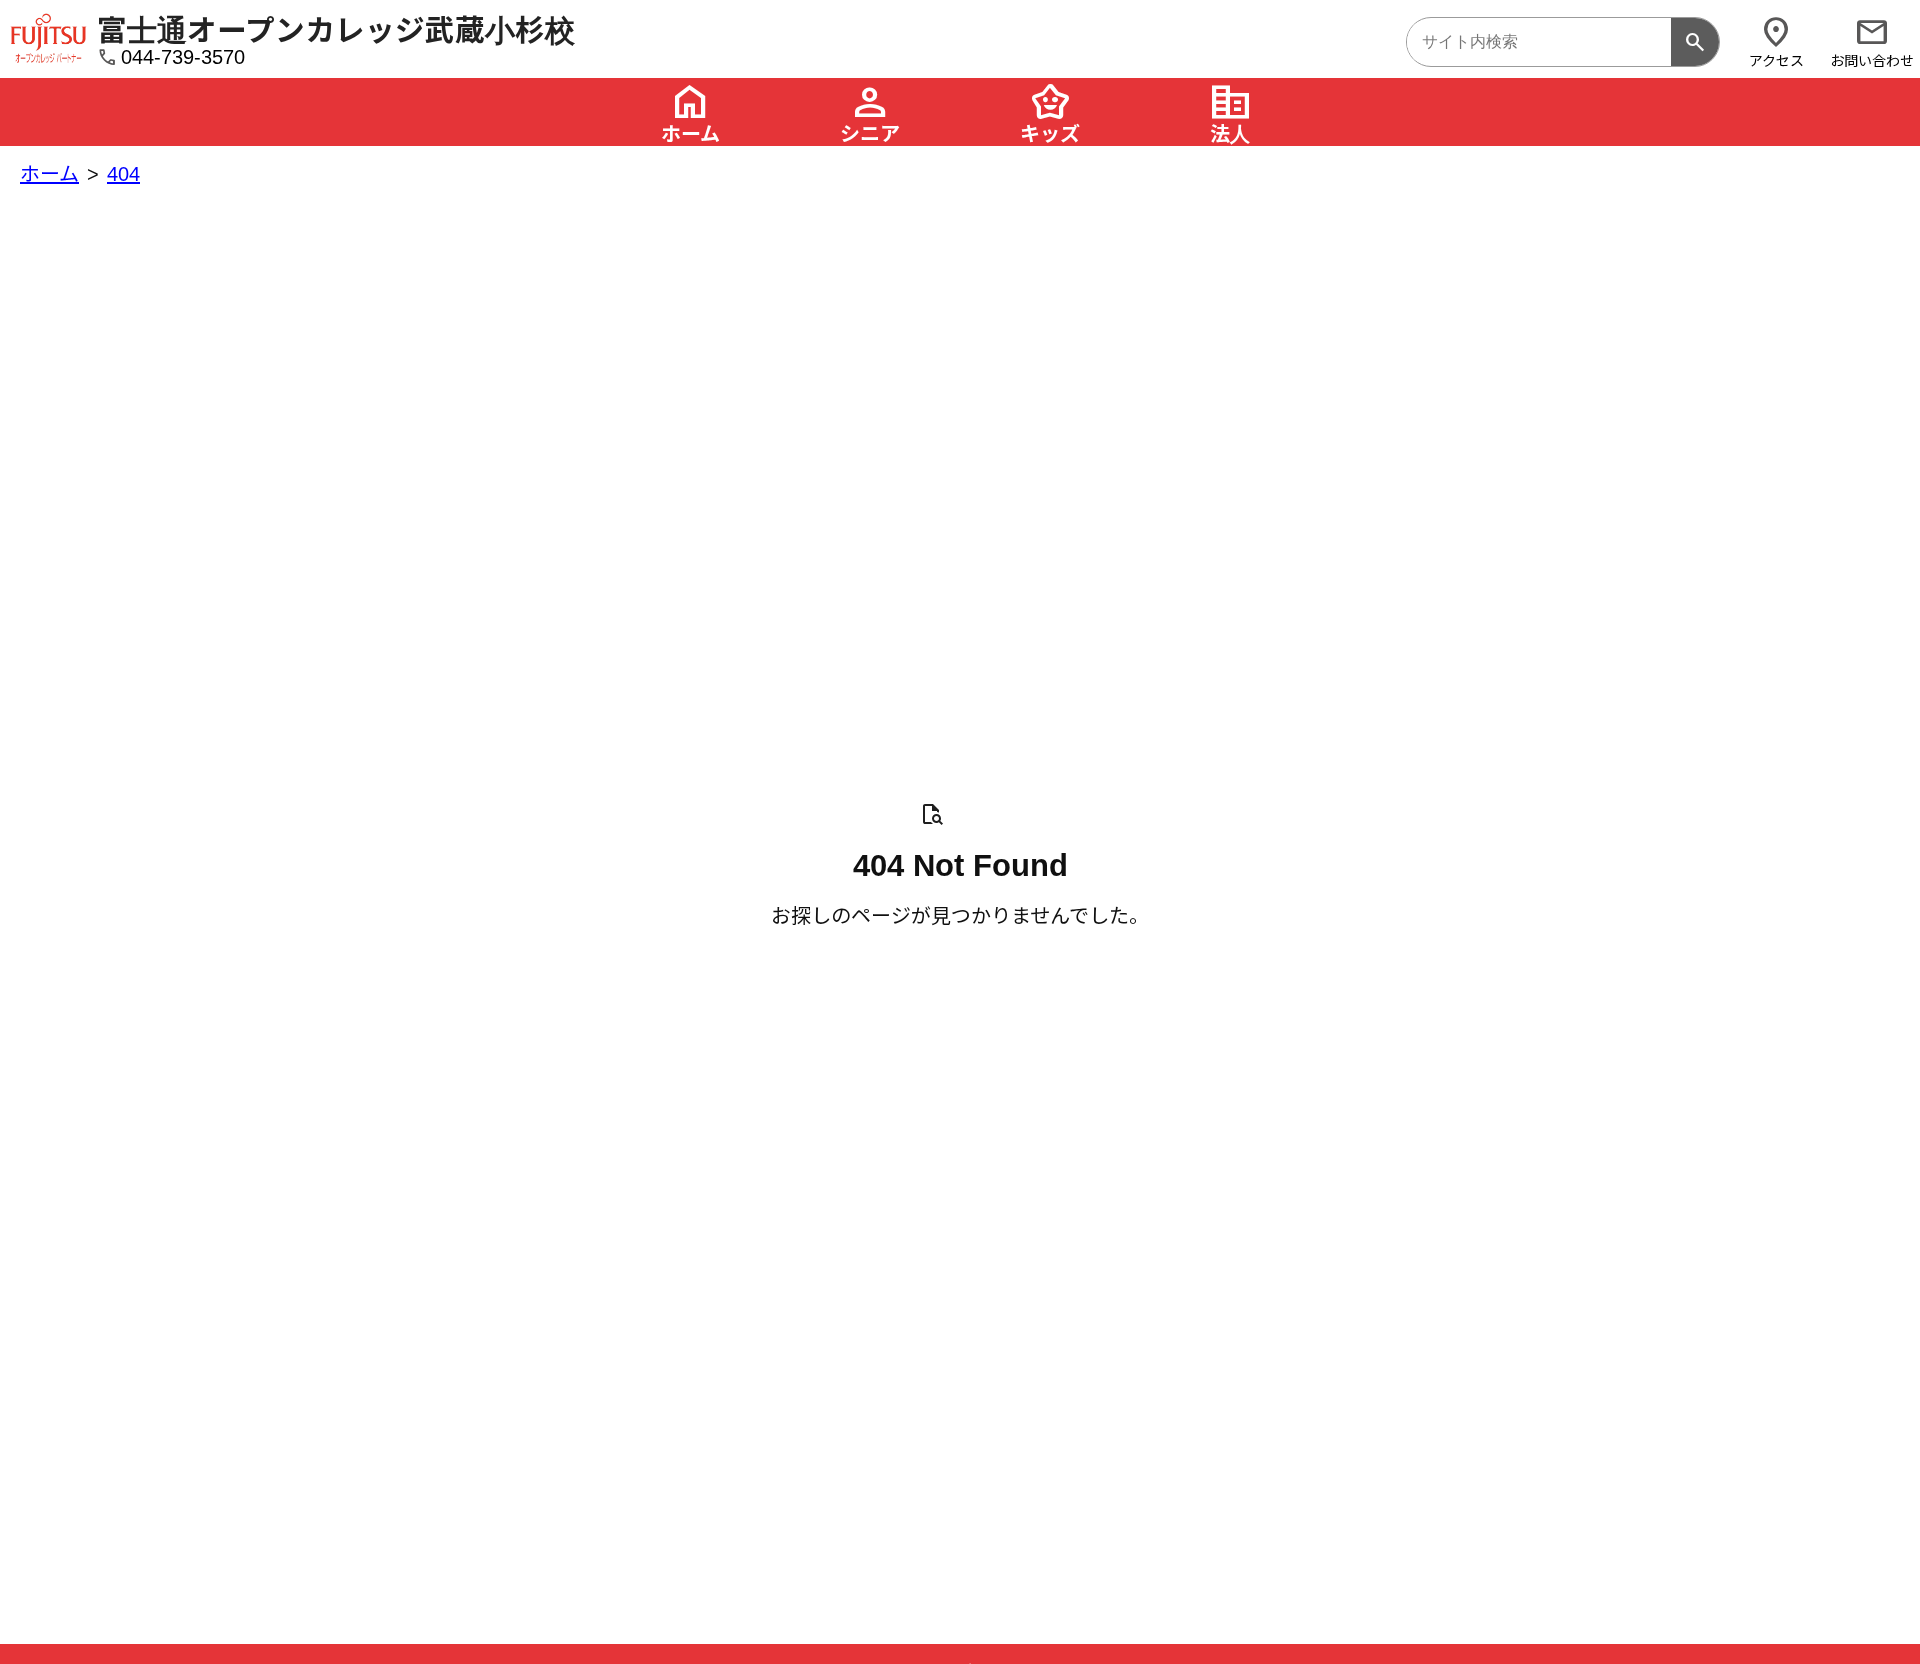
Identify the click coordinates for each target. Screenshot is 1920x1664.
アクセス (1776, 41)
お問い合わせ (1872, 41)
